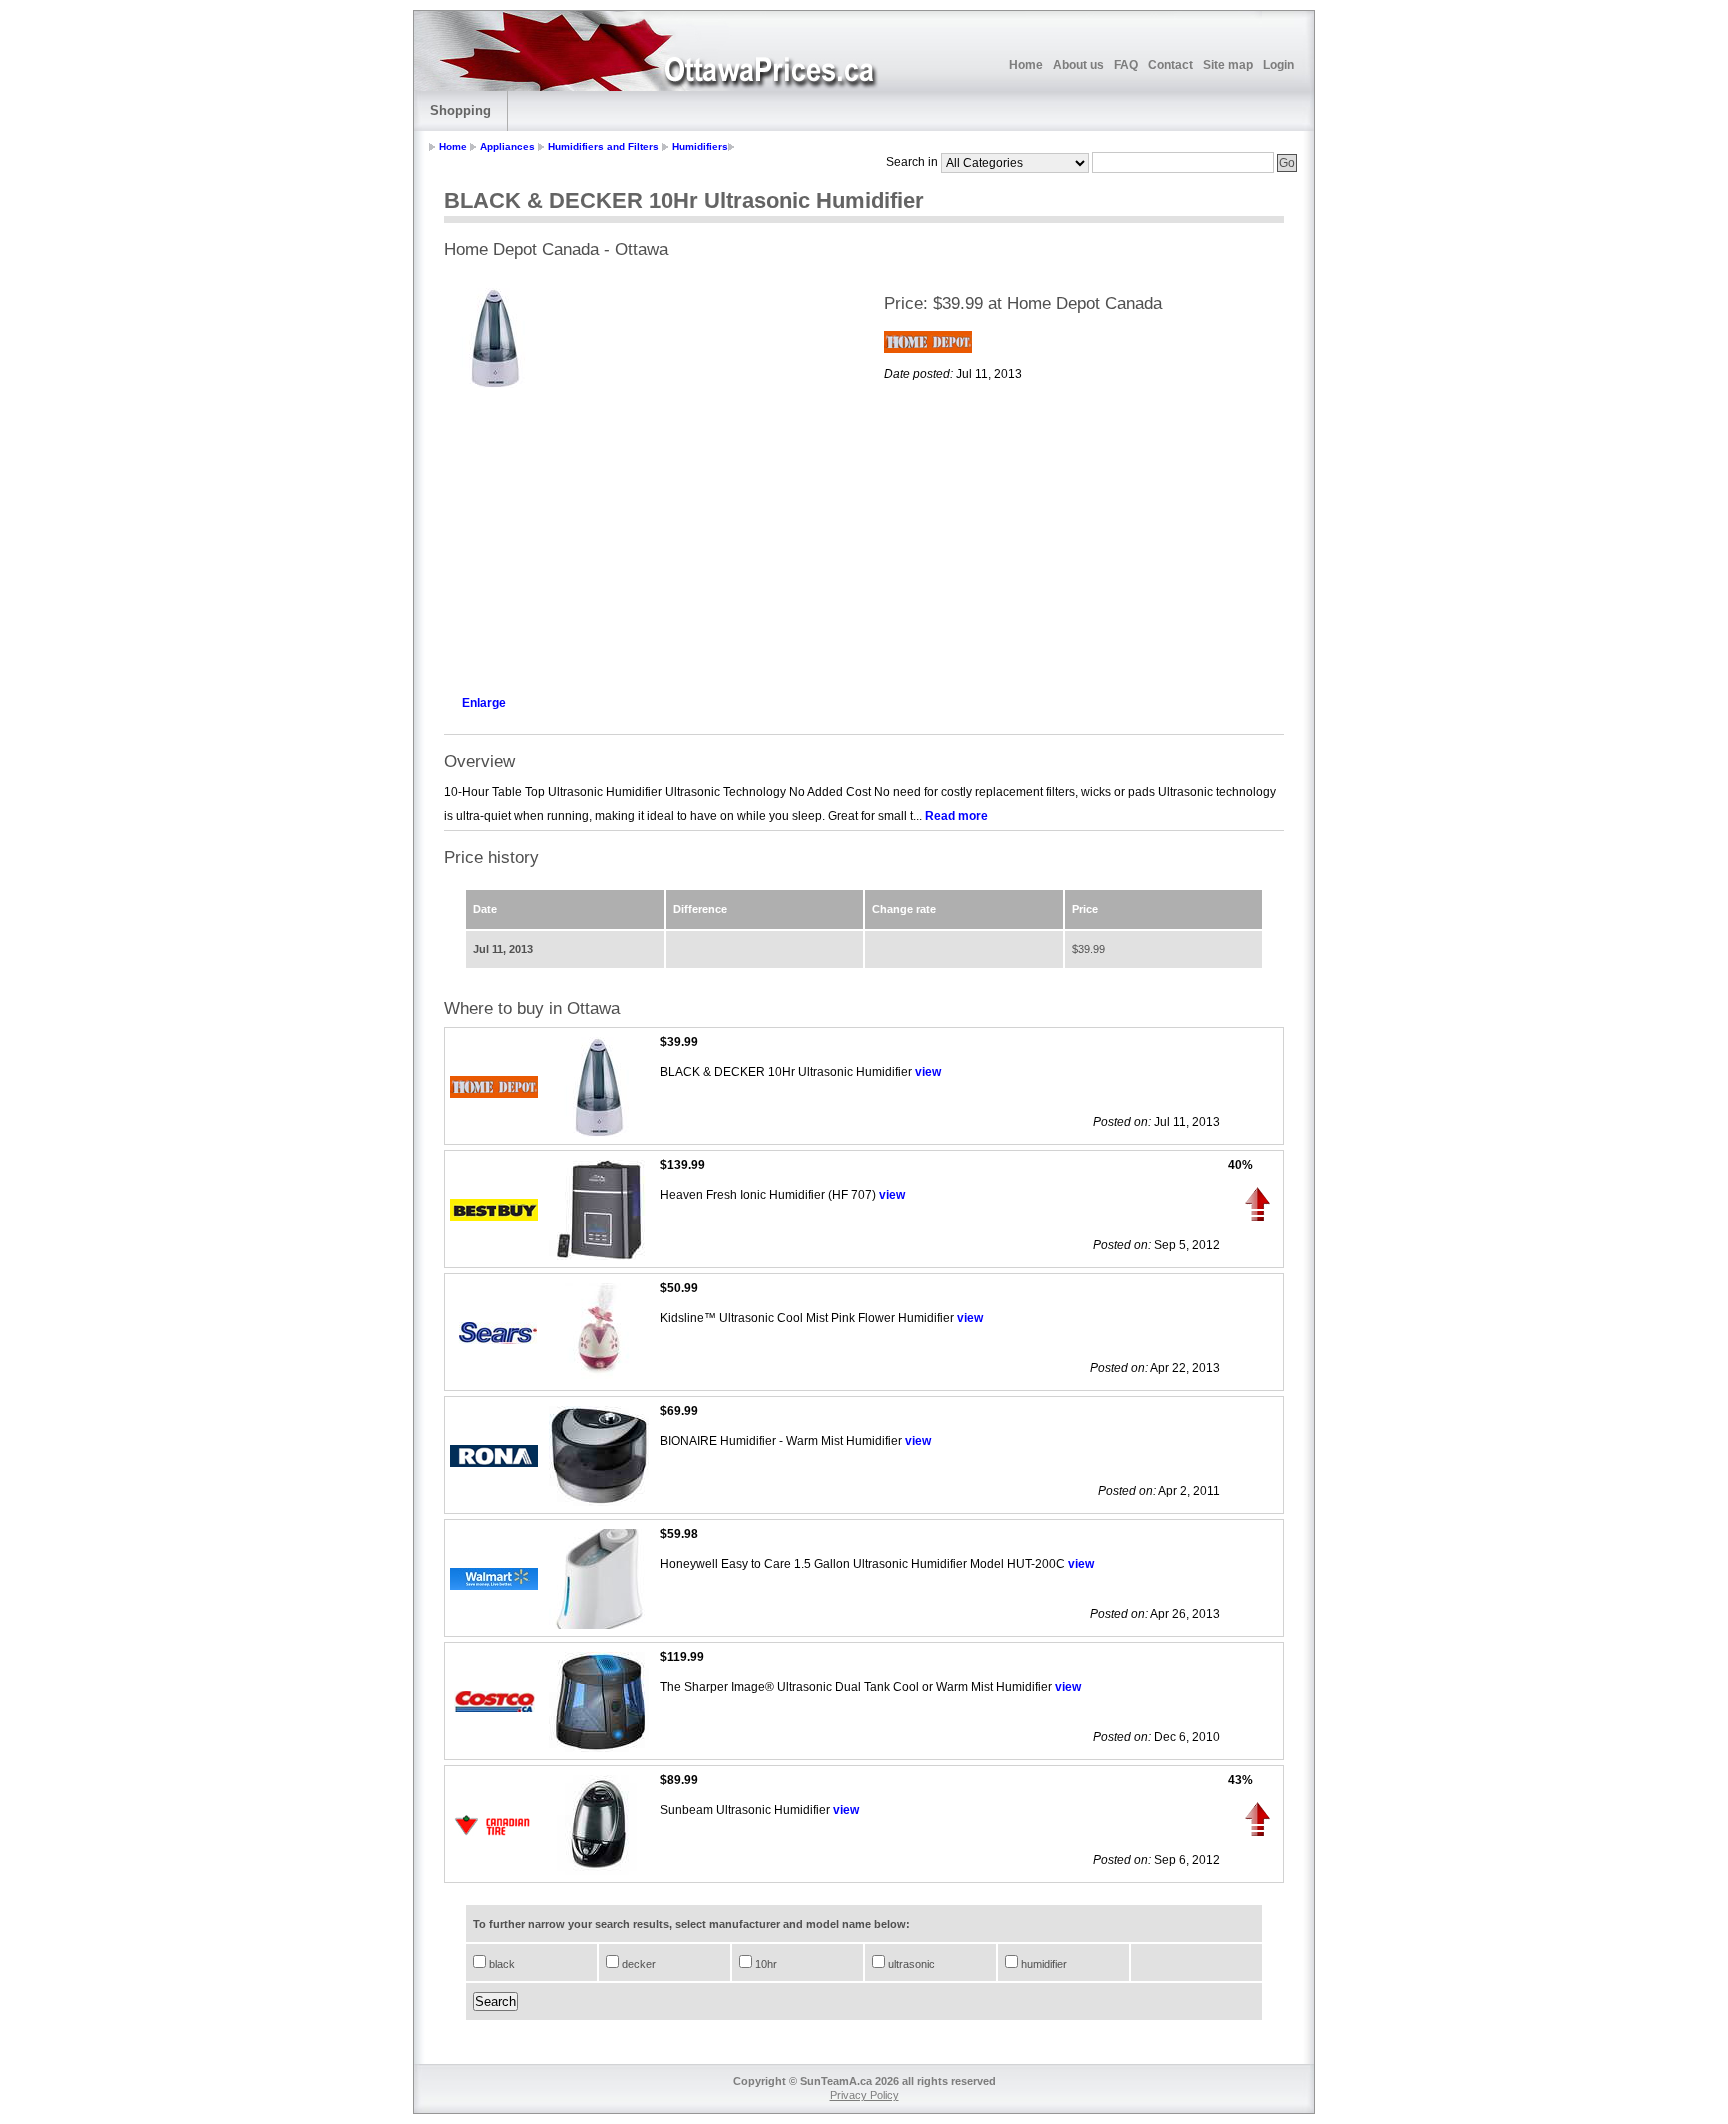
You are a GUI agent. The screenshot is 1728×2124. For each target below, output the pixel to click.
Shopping (460, 110)
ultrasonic (910, 1964)
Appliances (507, 146)
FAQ (1126, 65)
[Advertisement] (644, 536)
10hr (764, 1964)
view (928, 1072)
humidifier (1042, 1964)
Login (1278, 65)
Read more (956, 816)
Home (1026, 65)
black (500, 1964)
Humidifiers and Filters (603, 146)
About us (1078, 65)
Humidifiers (700, 146)
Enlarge (484, 703)
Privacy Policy (864, 2095)
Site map (1228, 65)
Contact (1170, 65)
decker (637, 1964)
